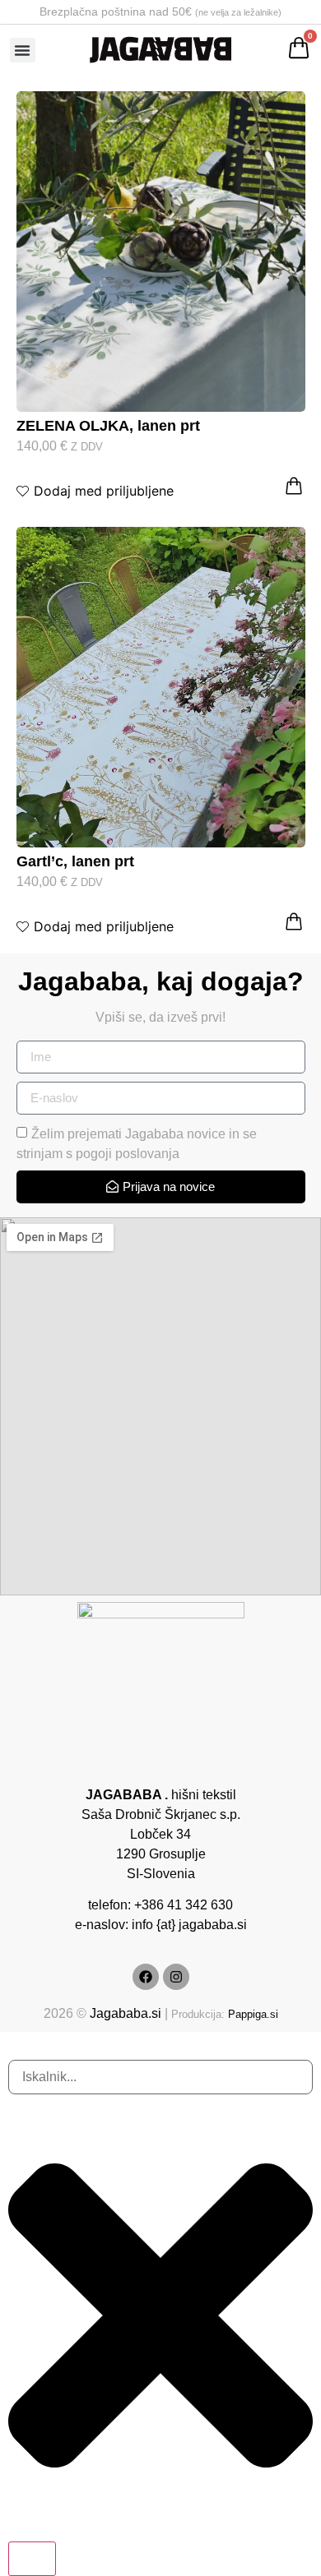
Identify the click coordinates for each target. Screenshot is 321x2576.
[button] (23, 50)
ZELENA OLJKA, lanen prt (108, 426)
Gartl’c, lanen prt (75, 861)
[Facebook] (146, 1977)
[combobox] (160, 2077)
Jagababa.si (126, 2013)
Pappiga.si (253, 2014)
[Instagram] (176, 1977)
